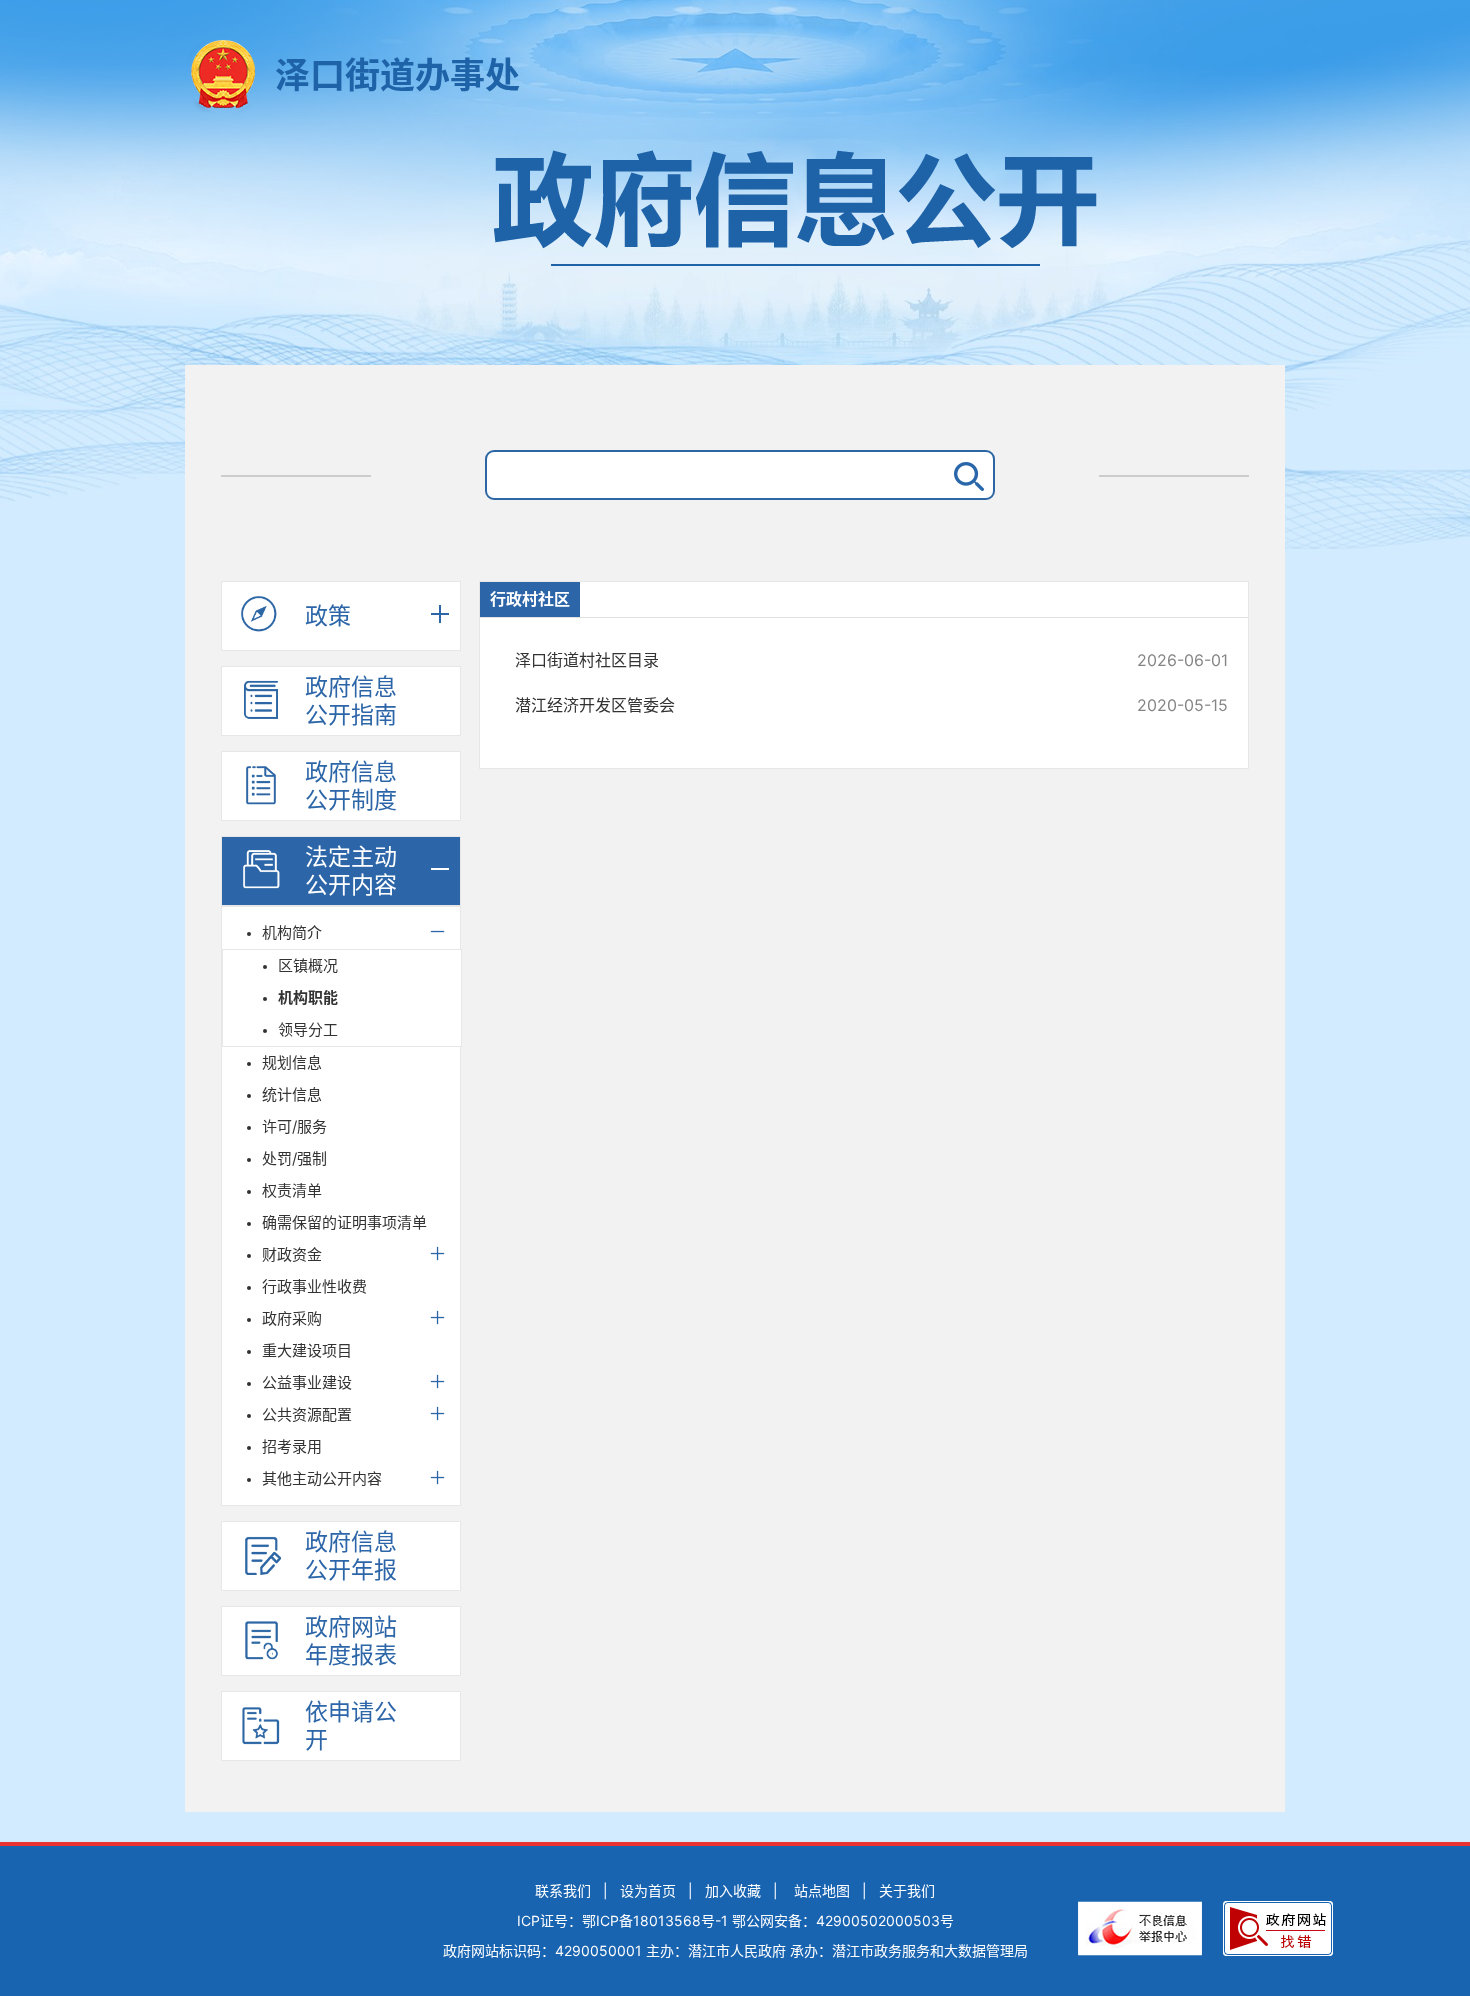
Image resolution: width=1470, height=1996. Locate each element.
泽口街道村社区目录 (804, 660)
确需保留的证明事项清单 (344, 1222)
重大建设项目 (307, 1350)
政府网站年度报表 (351, 1641)
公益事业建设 (307, 1382)
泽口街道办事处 (397, 75)
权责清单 (292, 1190)
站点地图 (822, 1890)
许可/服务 (294, 1126)
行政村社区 (530, 599)
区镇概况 (308, 965)
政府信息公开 (735, 247)
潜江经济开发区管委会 (804, 705)
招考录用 (292, 1446)
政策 (328, 616)
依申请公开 (351, 1726)
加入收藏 (733, 1890)
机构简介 (292, 932)
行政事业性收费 (314, 1286)
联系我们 (563, 1890)
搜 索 (965, 475)
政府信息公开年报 (351, 1556)
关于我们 (907, 1890)
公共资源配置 (307, 1414)
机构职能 (308, 997)
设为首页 (648, 1890)
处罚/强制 (294, 1158)
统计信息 (292, 1094)
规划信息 (292, 1062)
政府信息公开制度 (351, 786)
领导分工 (308, 1029)
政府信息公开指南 (351, 701)
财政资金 (292, 1254)
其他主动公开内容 (322, 1478)
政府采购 (292, 1318)
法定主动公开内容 (351, 871)
